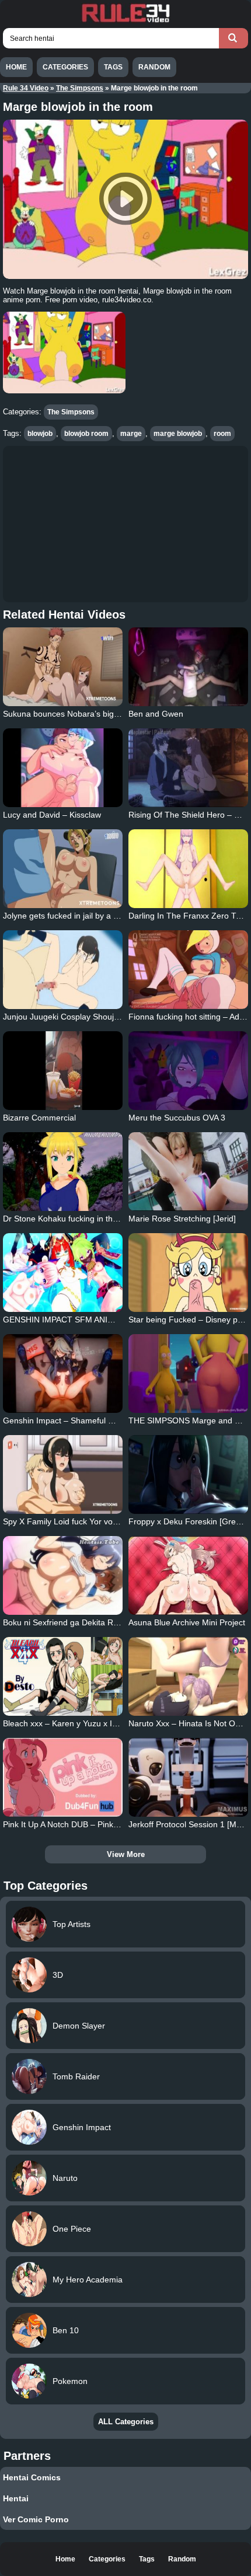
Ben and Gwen (156, 714)
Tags (113, 67)
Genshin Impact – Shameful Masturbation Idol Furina (101, 1420)
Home (16, 67)
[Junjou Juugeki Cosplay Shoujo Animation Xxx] (63, 970)
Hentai (16, 2498)
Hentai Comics (32, 2477)
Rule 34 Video (26, 88)
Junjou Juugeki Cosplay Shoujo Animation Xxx (88, 1017)
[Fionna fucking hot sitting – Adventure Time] (188, 970)
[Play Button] (125, 199)
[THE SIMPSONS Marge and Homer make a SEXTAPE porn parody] (188, 1373)
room (222, 434)
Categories (65, 67)
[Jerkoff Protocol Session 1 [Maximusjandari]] (188, 1777)
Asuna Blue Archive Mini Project (187, 1622)
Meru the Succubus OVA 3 (177, 1118)
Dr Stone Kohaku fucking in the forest (72, 1219)
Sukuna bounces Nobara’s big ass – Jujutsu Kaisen (97, 714)
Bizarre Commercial (39, 1118)
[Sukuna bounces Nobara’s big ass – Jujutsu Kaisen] (63, 667)
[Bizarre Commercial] (63, 1071)
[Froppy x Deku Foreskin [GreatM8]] (188, 1474)
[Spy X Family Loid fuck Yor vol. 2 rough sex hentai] (63, 1474)
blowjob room (86, 434)
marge (131, 434)
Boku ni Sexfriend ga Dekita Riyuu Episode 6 (85, 1622)
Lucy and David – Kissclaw (52, 815)
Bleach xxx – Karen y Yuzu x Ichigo (67, 1723)
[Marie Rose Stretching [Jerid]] (188, 1172)
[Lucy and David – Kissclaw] (63, 768)
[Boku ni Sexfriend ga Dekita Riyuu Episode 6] (63, 1575)
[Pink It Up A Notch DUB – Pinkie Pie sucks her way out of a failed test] (63, 1777)
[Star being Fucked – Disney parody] (188, 1273)
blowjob (40, 434)
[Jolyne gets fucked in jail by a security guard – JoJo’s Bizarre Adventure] (63, 869)
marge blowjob (178, 434)
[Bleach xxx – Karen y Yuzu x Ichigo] (63, 1676)
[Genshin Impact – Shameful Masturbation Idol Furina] (63, 1373)
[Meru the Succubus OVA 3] (188, 1071)
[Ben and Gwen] (188, 667)
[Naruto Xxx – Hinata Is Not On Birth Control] (188, 1676)
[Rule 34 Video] (125, 21)
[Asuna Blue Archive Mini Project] (188, 1575)
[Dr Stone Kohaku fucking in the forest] (63, 1172)
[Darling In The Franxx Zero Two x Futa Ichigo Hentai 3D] (188, 869)
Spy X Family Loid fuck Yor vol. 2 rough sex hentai (95, 1521)
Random (154, 67)
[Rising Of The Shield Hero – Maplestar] (188, 768)
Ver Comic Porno (36, 2519)
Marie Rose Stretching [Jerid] (182, 1219)
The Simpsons (80, 88)
